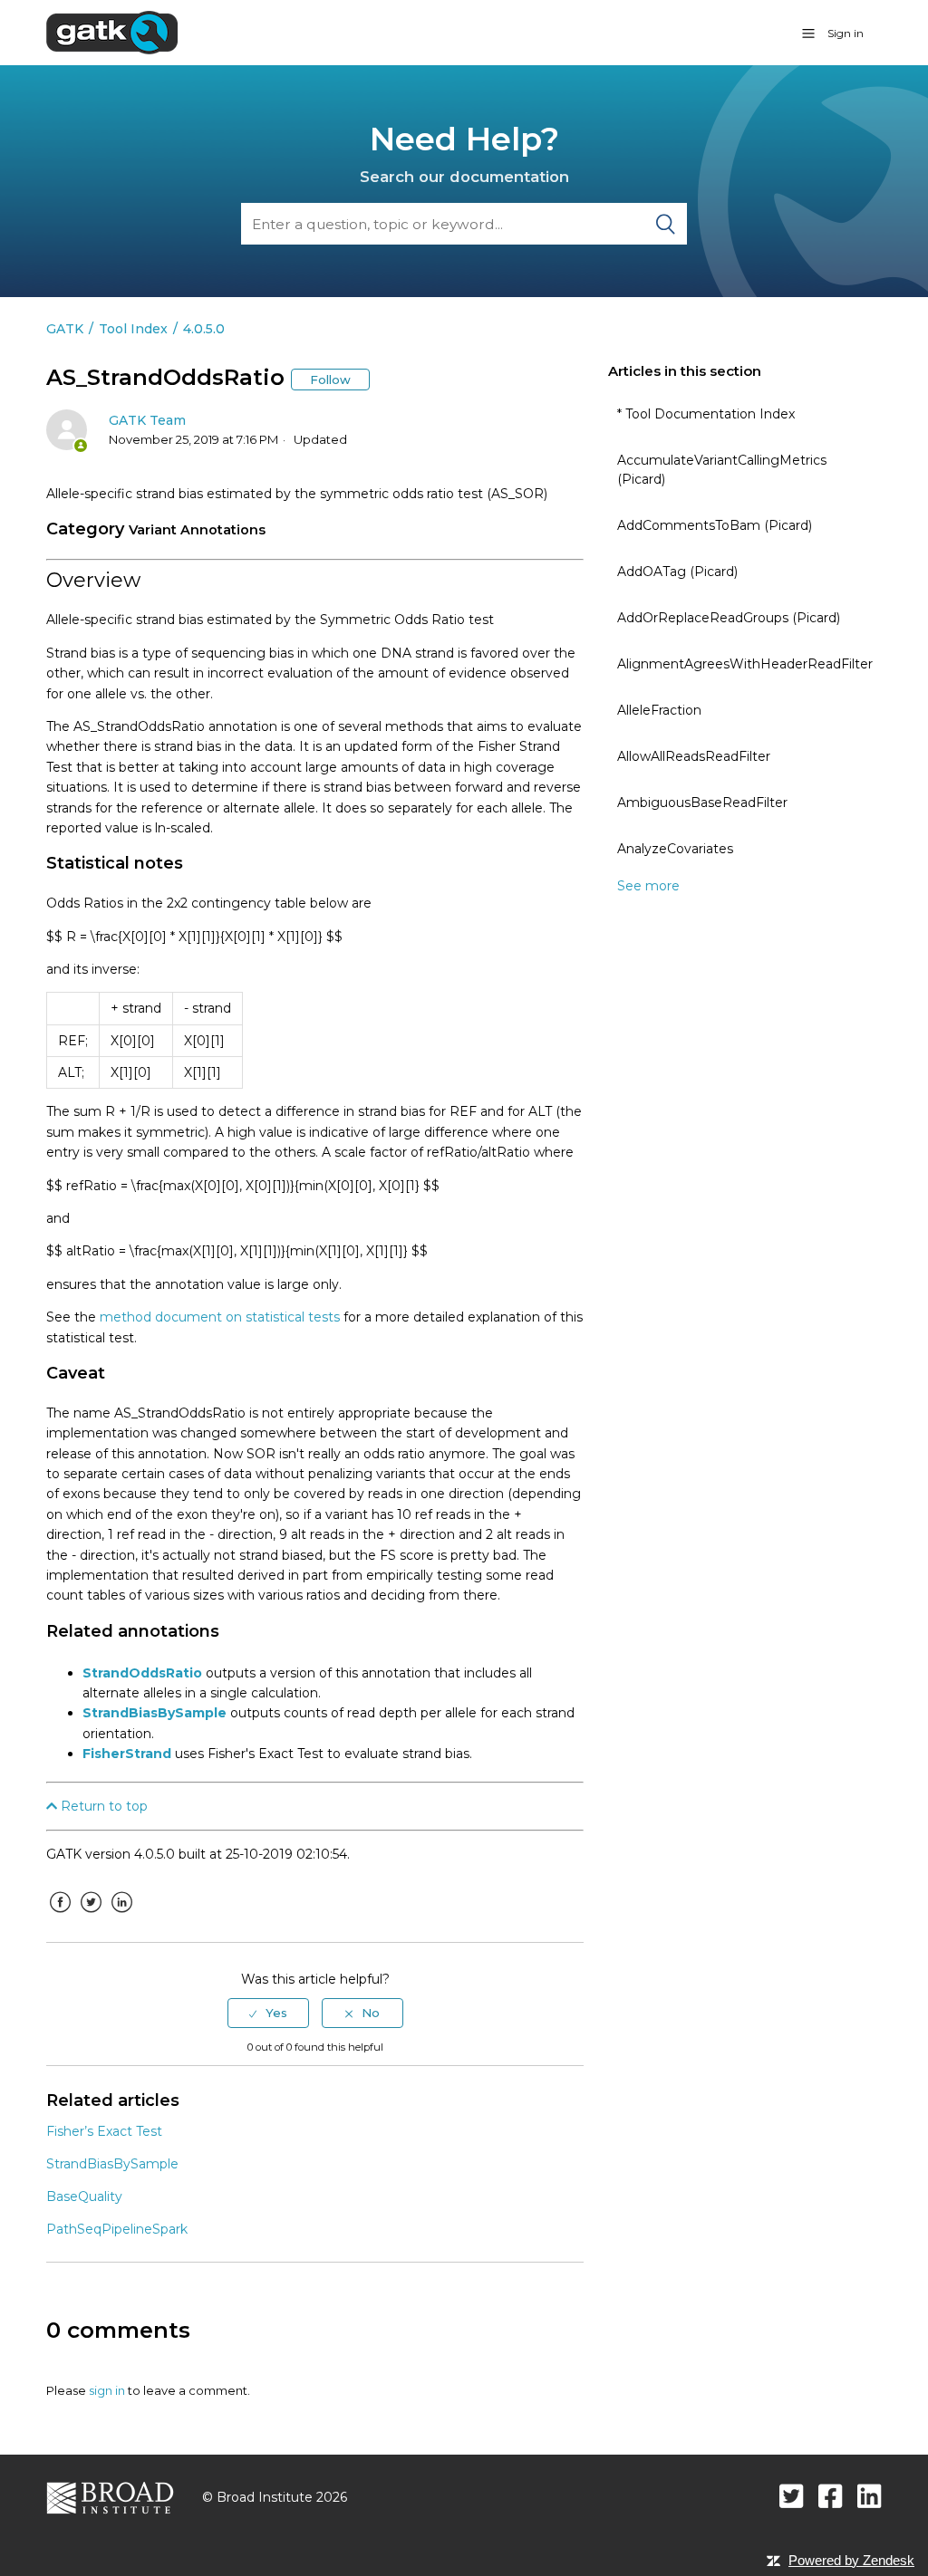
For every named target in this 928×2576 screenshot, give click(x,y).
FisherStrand (127, 1754)
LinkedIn (121, 1916)
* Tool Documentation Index (706, 414)
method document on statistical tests (220, 1317)
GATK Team (147, 420)
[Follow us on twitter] (792, 2496)
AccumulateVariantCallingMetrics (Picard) (722, 470)
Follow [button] (330, 380)
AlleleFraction (659, 710)
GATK (65, 329)
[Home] (112, 32)
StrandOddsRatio (142, 1673)
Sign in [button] (846, 33)
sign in (107, 2390)
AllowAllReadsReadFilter (694, 756)
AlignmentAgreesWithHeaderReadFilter (745, 664)
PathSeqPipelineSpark (117, 2229)
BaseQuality (84, 2196)
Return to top (102, 1806)
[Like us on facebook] (831, 2496)
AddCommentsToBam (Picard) (715, 525)
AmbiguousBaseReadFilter (702, 803)
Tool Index (133, 329)
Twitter (91, 1916)
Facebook (60, 1916)
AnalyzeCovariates (675, 849)
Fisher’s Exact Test (104, 2131)
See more (648, 886)
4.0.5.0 (204, 329)
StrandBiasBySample (155, 1713)
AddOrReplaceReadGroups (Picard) (729, 618)
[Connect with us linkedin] (870, 2496)
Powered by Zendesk (851, 2560)
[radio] (268, 2013)
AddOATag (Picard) (677, 572)
